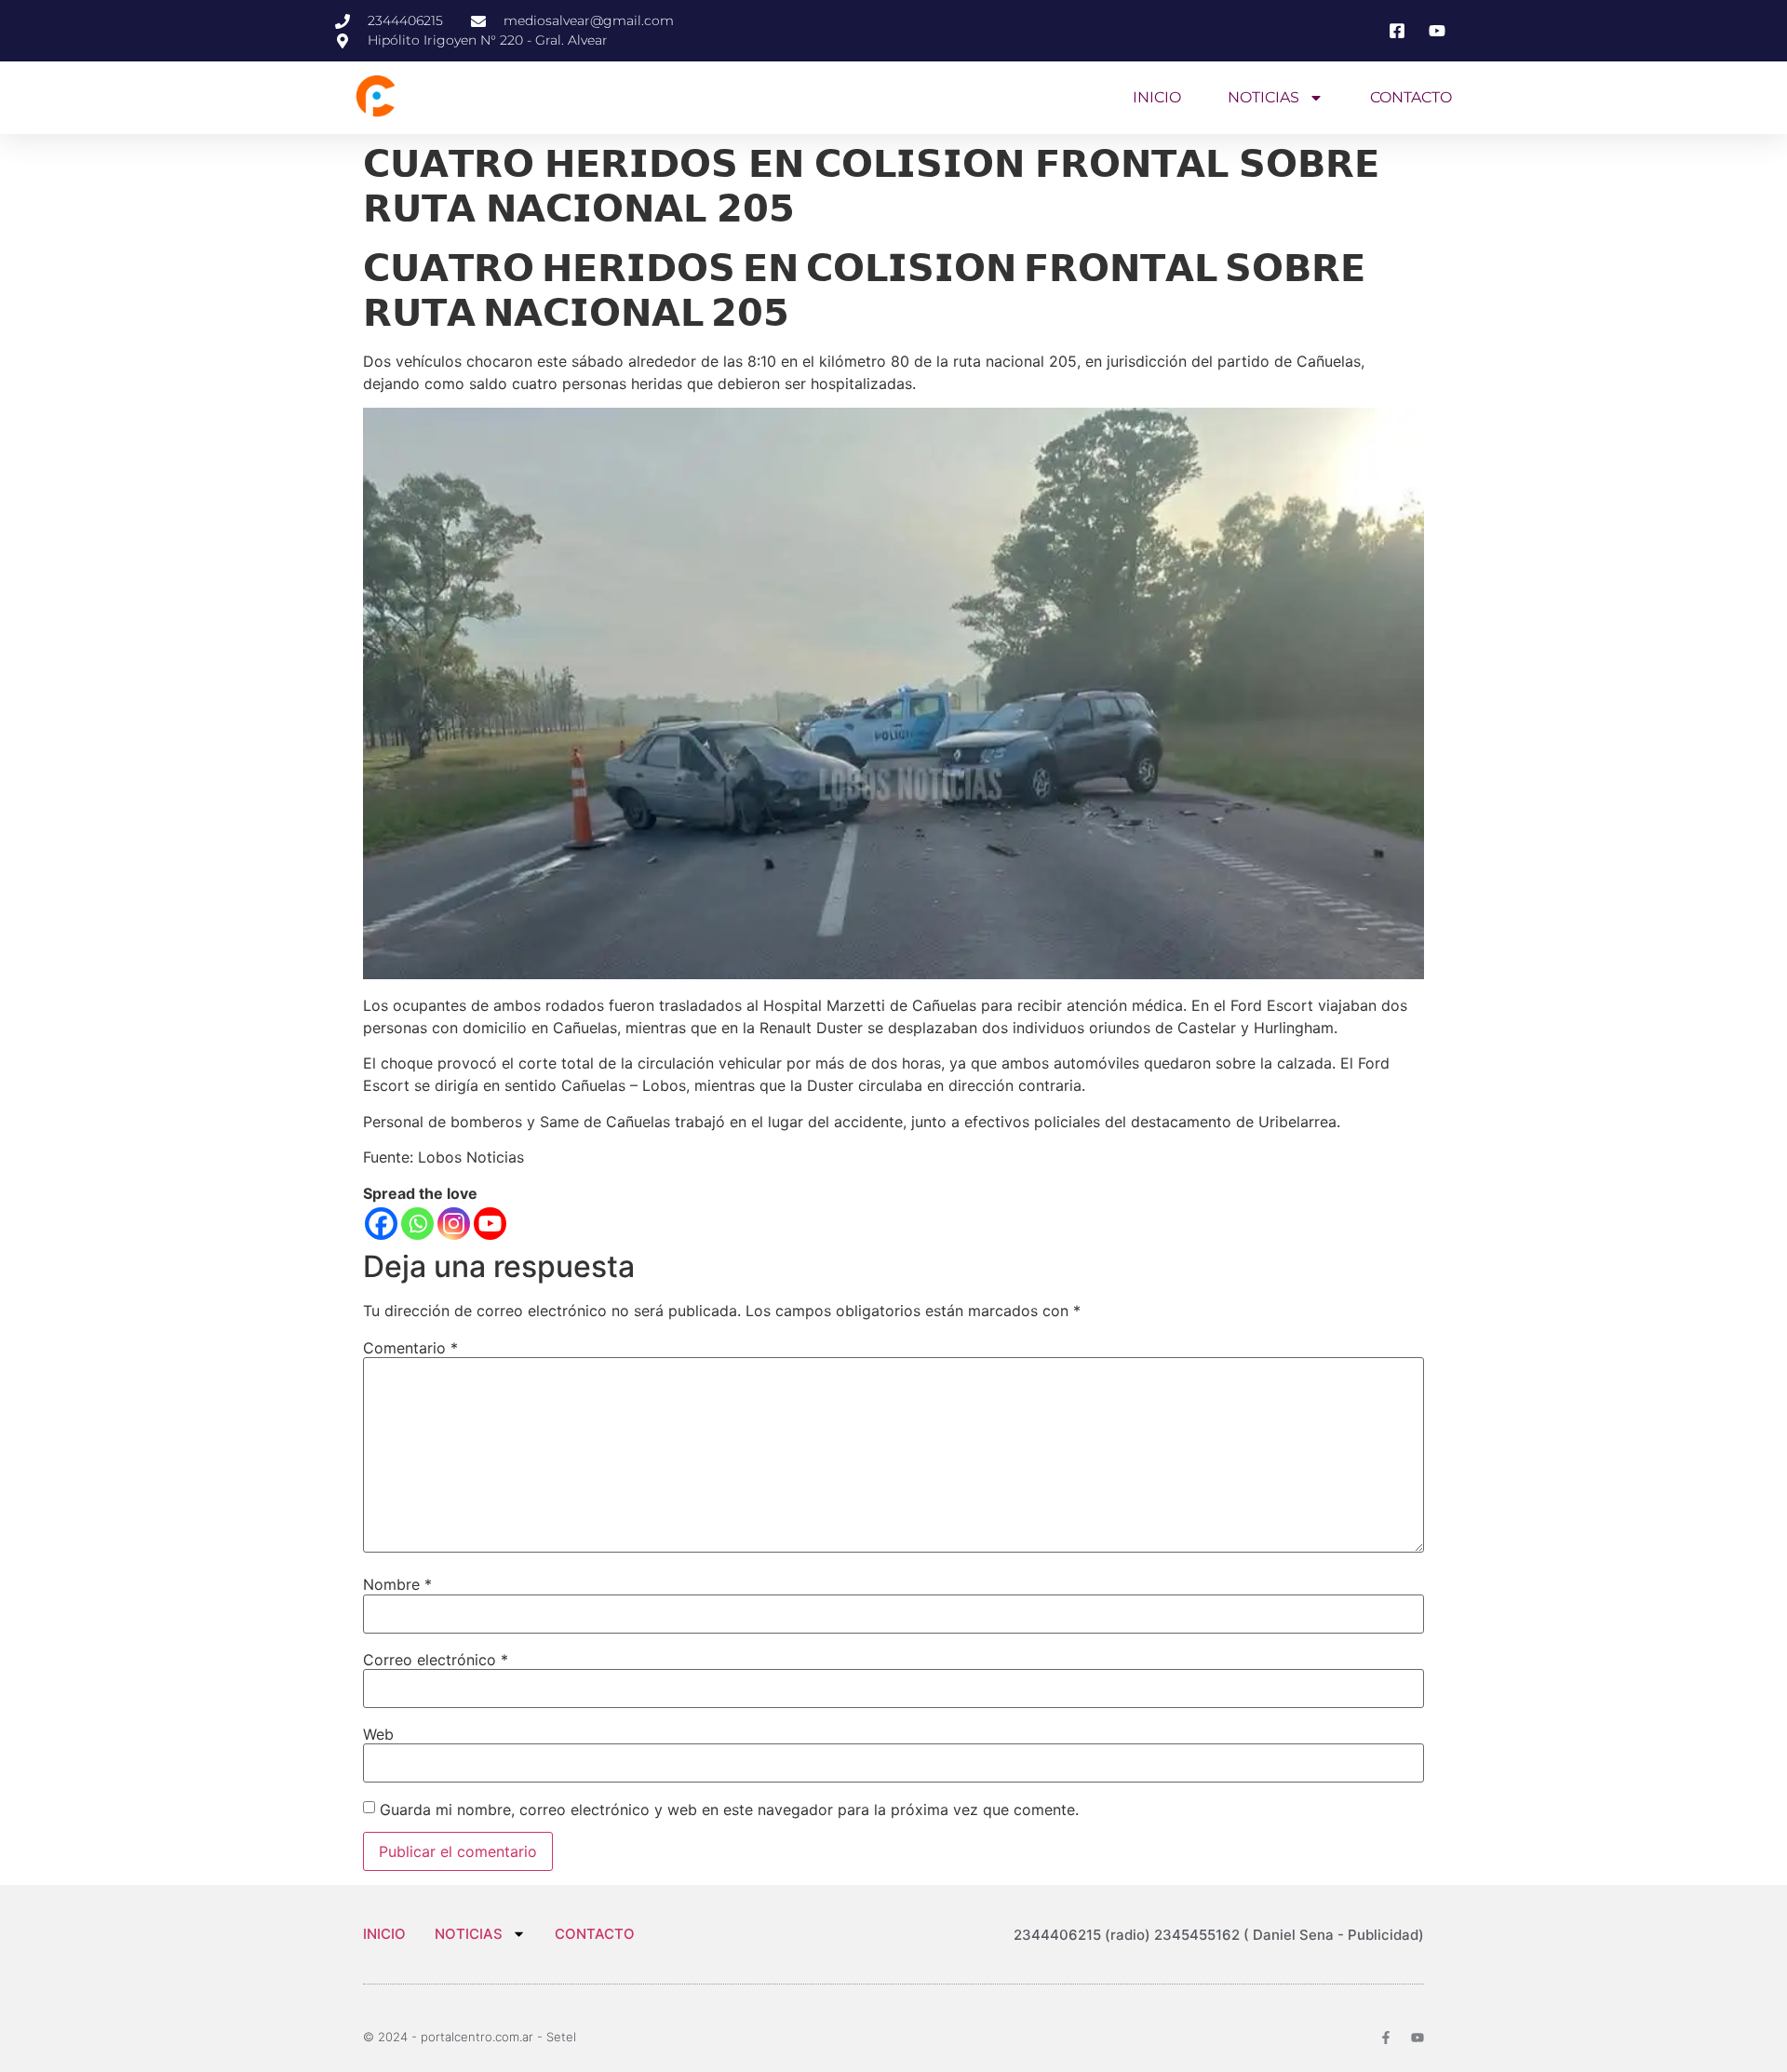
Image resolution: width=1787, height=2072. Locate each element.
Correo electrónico (436, 1660)
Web (378, 1734)
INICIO (1157, 97)
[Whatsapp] (417, 1224)
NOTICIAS (1263, 97)
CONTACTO (1411, 97)
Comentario (410, 1348)
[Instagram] (454, 1224)
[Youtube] (490, 1224)
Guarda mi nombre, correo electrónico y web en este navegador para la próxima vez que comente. (729, 1810)
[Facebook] (381, 1224)
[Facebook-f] (1386, 2038)
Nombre (397, 1584)
